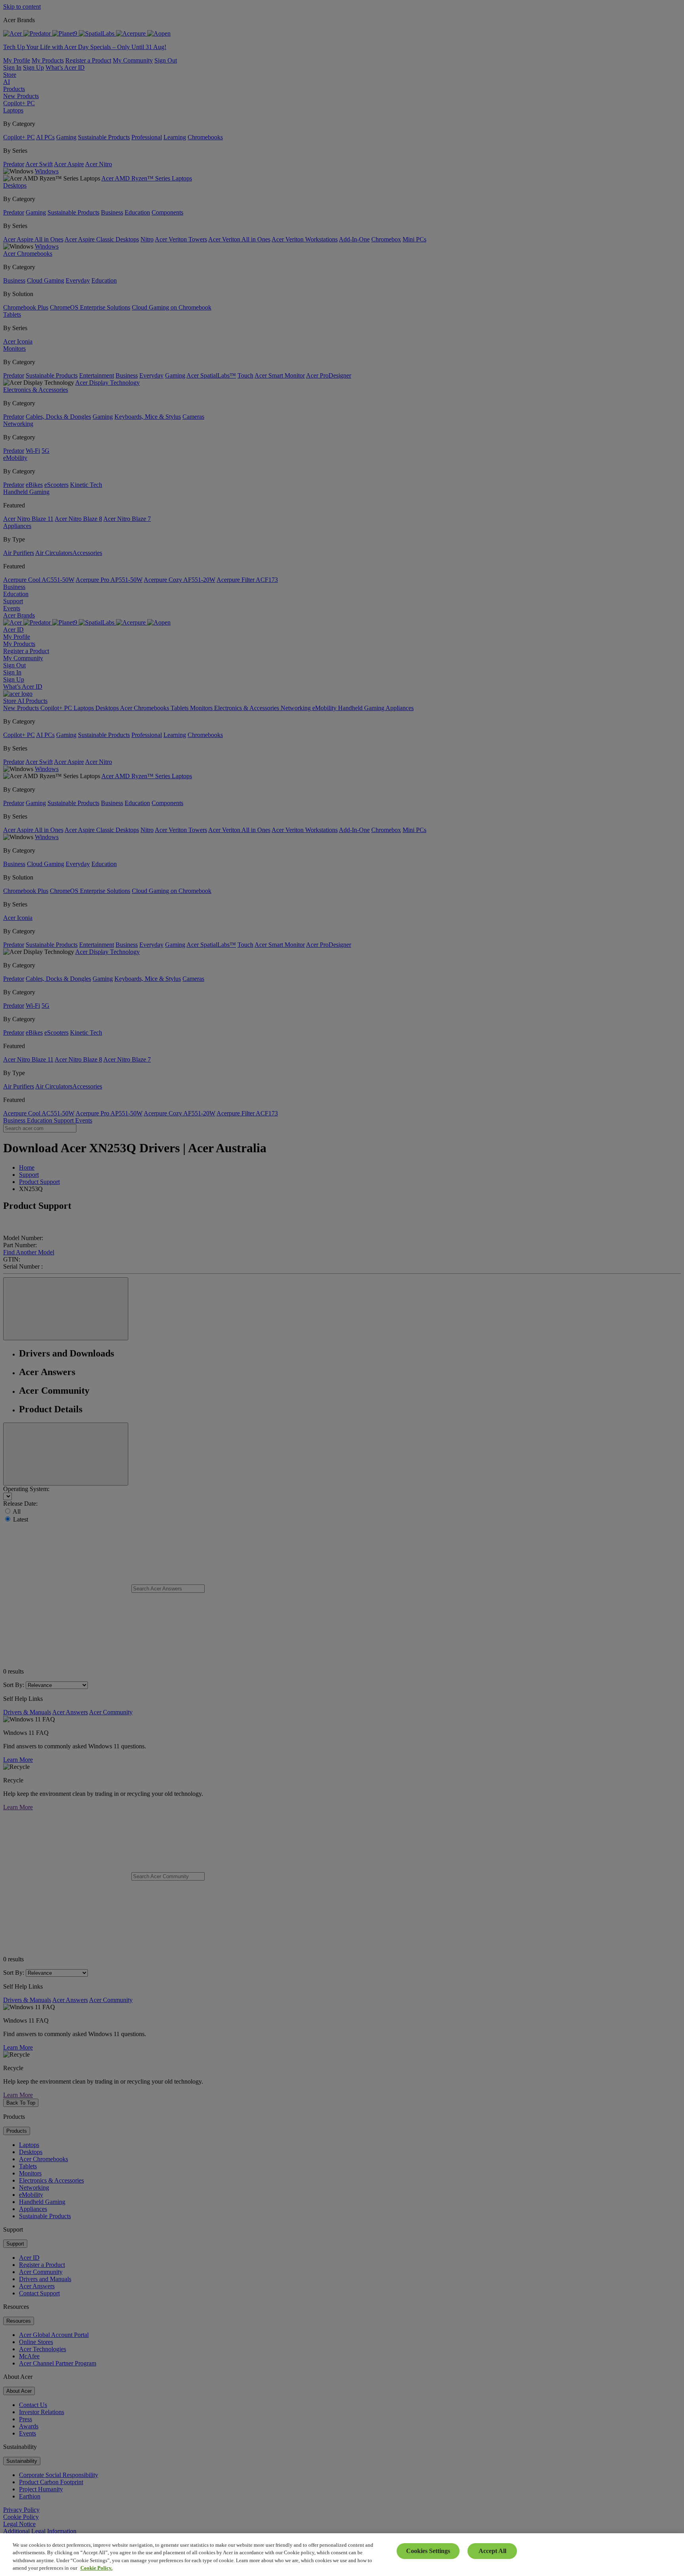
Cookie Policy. (96, 2568)
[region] (342, 2555)
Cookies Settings (428, 2551)
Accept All (492, 2551)
